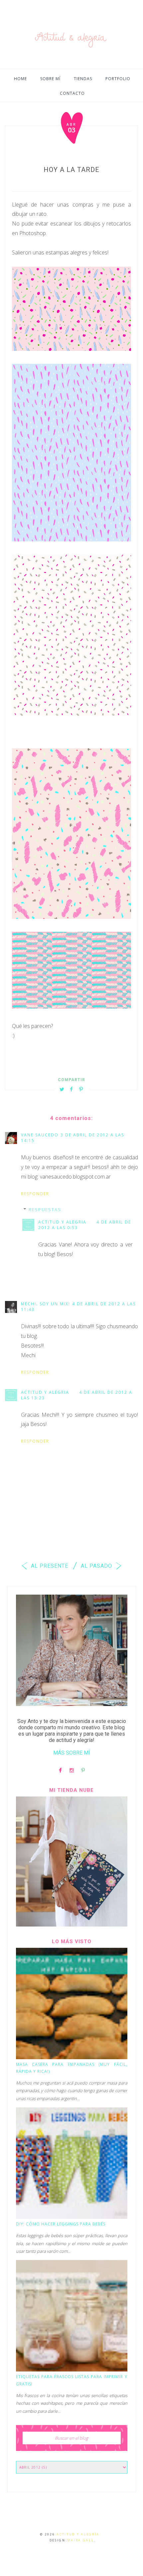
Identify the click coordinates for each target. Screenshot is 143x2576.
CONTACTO (72, 93)
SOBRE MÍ (50, 79)
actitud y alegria (62, 1222)
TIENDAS (83, 79)
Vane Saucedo (40, 1135)
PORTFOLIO (118, 79)
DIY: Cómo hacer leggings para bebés (61, 2224)
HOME (20, 79)
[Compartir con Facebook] (71, 1089)
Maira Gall (81, 2540)
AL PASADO (97, 1566)
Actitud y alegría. (79, 2534)
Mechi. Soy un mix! (46, 1304)
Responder (35, 1194)
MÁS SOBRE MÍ (72, 1753)
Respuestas (45, 1210)
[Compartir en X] (62, 1089)
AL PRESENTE (49, 1566)
